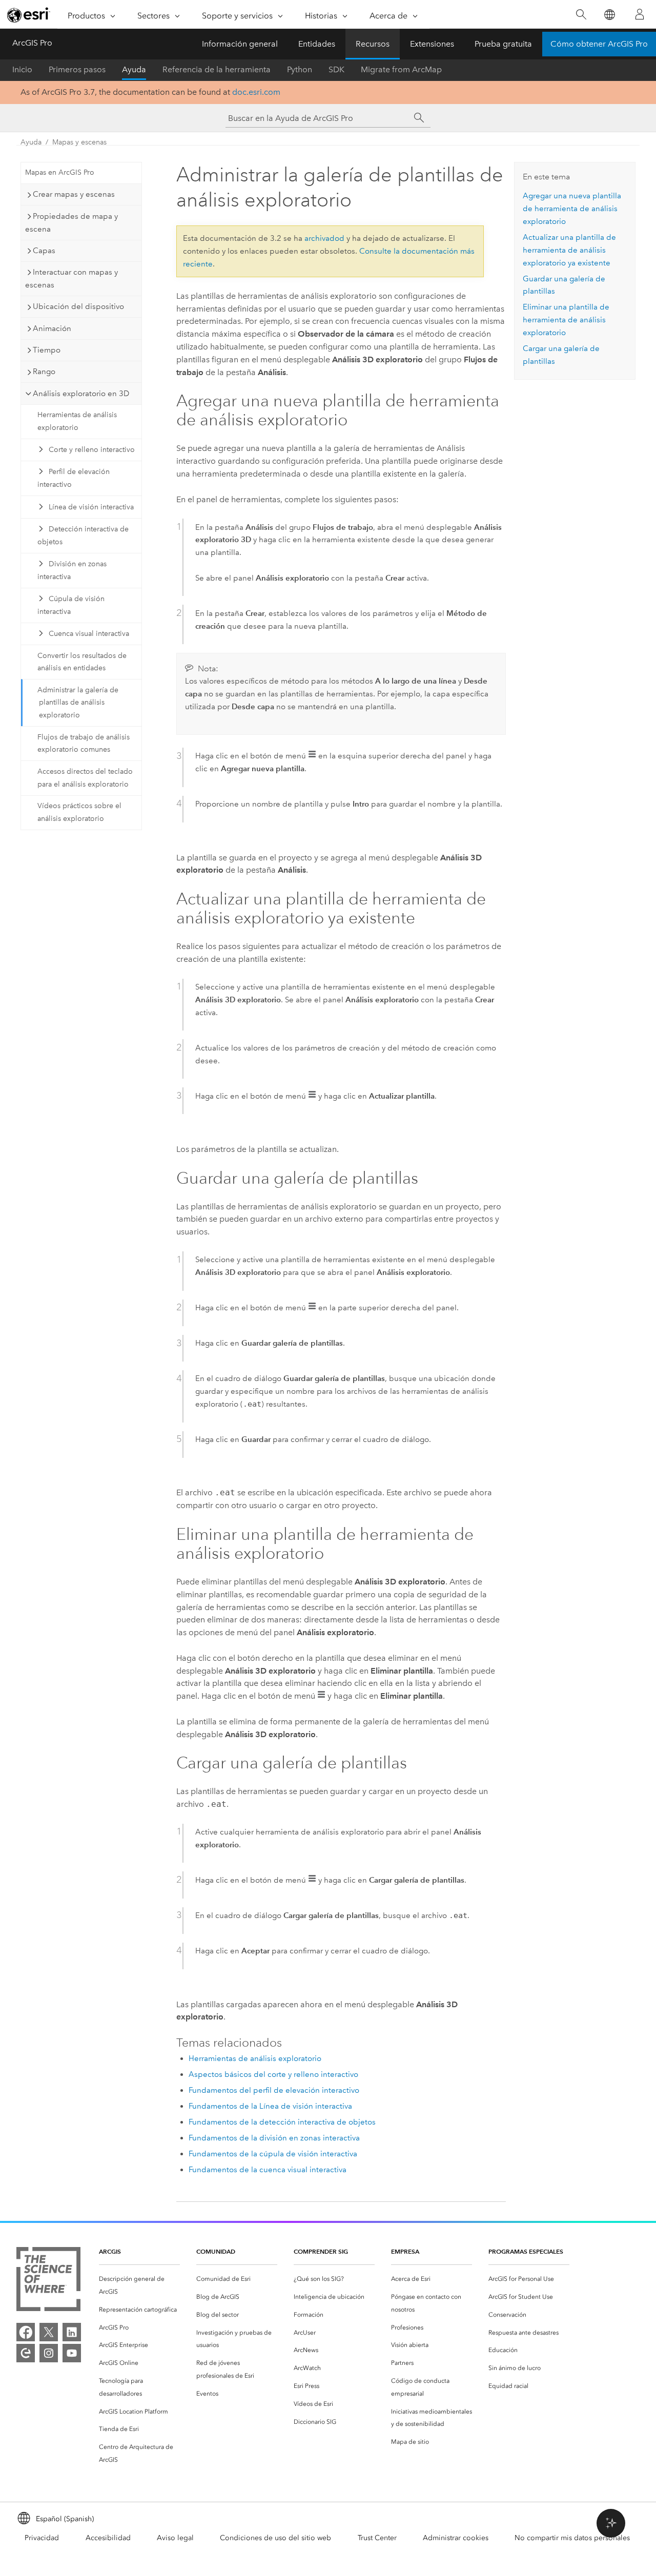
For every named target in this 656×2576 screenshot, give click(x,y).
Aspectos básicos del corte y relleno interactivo (273, 2074)
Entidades (317, 44)
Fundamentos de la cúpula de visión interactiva (273, 2154)
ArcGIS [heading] (110, 2251)
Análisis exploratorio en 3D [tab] (81, 394)
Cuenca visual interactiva (89, 634)
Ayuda (134, 69)
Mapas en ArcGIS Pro (60, 172)
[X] (49, 2332)
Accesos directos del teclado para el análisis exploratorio (85, 778)
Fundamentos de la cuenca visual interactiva (268, 2170)
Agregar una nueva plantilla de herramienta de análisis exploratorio (572, 209)
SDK (336, 69)
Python (300, 69)
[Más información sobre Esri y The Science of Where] (48, 2281)
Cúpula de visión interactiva (71, 605)
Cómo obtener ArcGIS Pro (599, 44)
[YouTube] (72, 2353)
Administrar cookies (456, 2538)
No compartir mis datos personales (572, 2538)
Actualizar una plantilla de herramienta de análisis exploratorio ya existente (569, 250)
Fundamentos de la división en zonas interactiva (274, 2138)
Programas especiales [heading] (526, 2251)
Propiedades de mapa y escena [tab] (71, 223)
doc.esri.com (256, 92)
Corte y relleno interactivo (92, 450)
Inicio (22, 69)
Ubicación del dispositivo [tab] (78, 306)
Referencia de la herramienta (217, 69)
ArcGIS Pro (32, 43)
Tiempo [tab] (47, 350)
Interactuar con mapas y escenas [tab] (71, 279)
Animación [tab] (52, 328)
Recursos (373, 44)
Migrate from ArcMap (401, 69)
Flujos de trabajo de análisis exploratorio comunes (84, 744)
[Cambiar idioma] (609, 15)
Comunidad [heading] (216, 2251)
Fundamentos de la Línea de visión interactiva (270, 2106)
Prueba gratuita (503, 44)
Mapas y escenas (79, 142)
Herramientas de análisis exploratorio (77, 421)
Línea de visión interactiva (91, 507)
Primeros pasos (77, 69)
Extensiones (432, 44)
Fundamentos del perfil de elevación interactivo (274, 2090)
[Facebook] (26, 2332)
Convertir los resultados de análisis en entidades (82, 662)
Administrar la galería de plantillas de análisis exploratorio (78, 703)
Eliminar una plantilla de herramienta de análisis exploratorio (566, 320)
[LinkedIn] (72, 2332)
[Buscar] (581, 15)
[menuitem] (139, 2285)
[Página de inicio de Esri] (29, 15)
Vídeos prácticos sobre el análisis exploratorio (79, 812)
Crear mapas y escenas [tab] (74, 194)
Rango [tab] (44, 372)
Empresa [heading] (405, 2251)
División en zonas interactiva (72, 570)
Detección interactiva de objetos (83, 535)
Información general (240, 44)
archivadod (324, 238)
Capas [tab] (44, 251)
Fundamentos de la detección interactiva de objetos (282, 2122)
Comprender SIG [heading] (321, 2251)
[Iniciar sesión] (640, 14)
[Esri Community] (26, 2353)
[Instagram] (49, 2353)
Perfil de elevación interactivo (74, 478)
